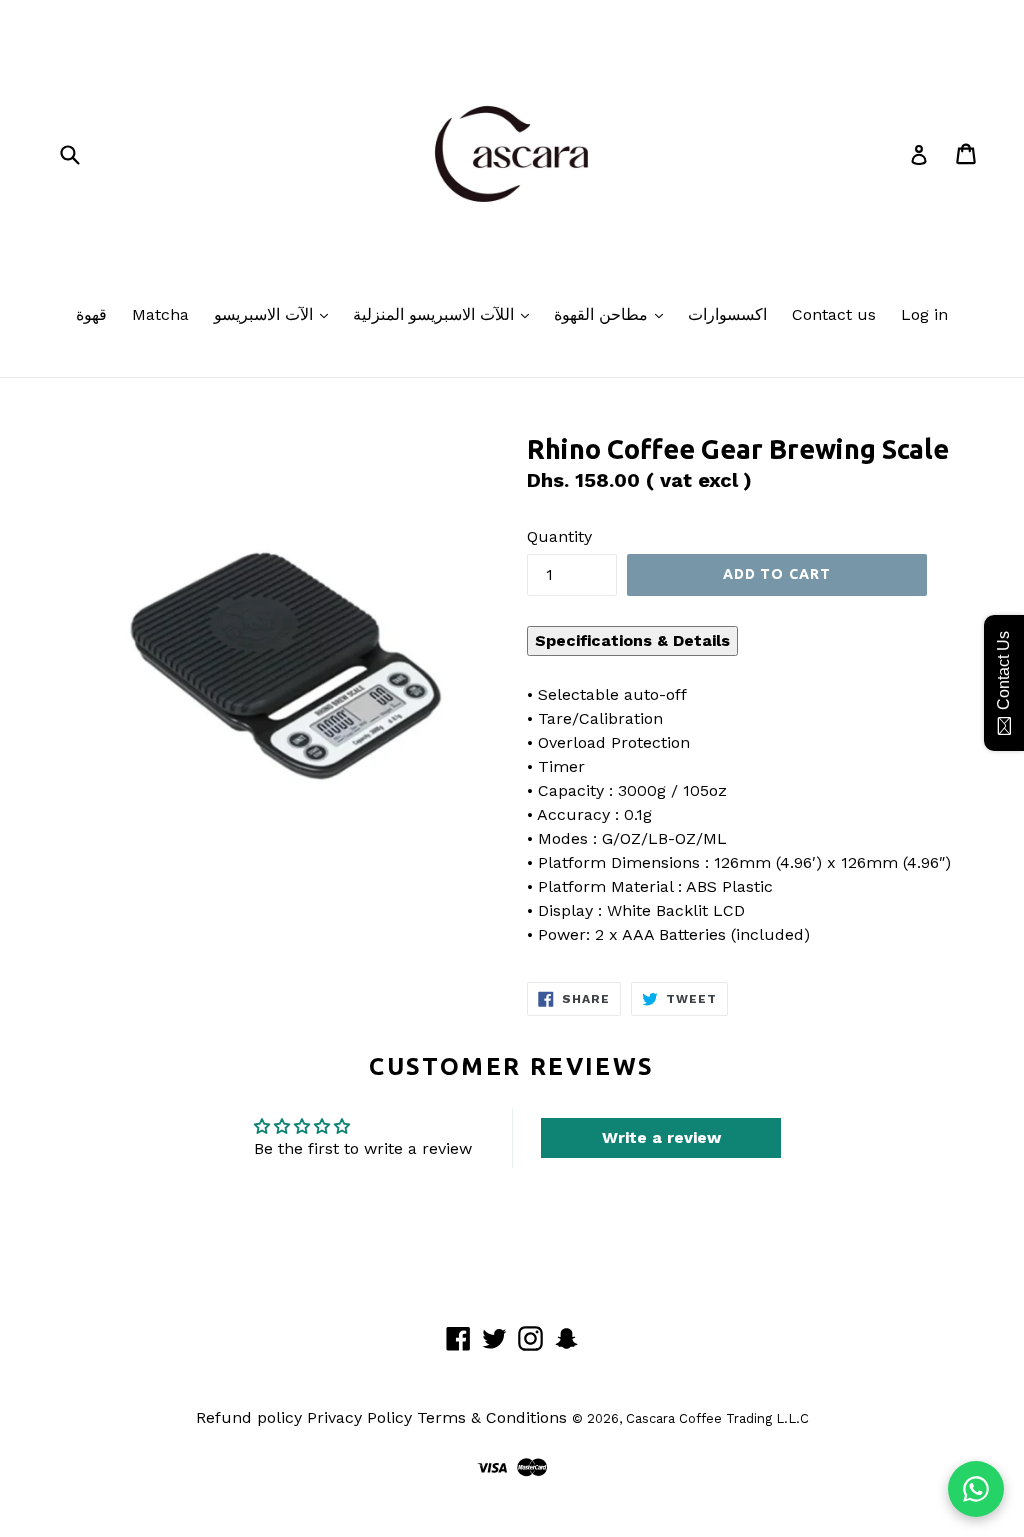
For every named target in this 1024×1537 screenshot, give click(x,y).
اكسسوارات (727, 314)
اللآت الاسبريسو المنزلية (436, 314)
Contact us (834, 314)
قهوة (91, 314)
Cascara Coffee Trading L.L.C (717, 1418)
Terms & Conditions (492, 1417)
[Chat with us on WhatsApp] (976, 1489)
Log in (924, 314)
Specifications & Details (632, 640)
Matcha (160, 314)
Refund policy (249, 1417)
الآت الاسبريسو (266, 314)
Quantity (559, 536)
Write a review (661, 1137)
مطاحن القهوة (603, 314)
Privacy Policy (359, 1417)
